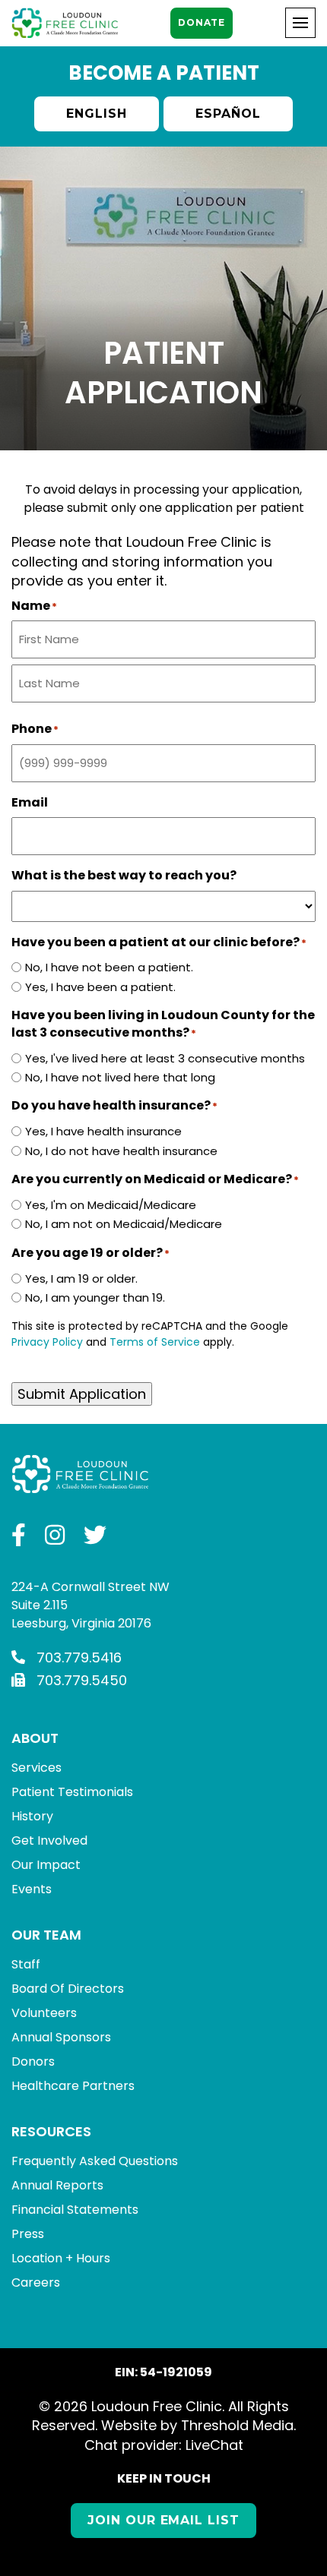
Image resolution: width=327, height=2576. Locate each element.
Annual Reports (57, 2185)
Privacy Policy (47, 1342)
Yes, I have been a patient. (100, 987)
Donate (201, 22)
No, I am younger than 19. (95, 1297)
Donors (33, 2061)
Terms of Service (155, 1342)
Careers (36, 2282)
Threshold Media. (238, 2425)
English (97, 114)
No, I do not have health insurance (121, 1151)
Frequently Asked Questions (95, 2161)
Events (32, 1889)
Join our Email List (163, 2520)
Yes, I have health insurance (103, 1131)
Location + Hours (61, 2258)
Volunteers (44, 2013)
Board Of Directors (68, 1989)
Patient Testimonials (72, 1792)
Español (228, 114)
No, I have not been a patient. (109, 967)
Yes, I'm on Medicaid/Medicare (111, 1205)
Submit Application (82, 1394)
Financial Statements (75, 2210)
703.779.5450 (82, 1680)
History (32, 1816)
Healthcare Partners (73, 2086)
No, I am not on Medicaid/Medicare (124, 1224)
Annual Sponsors (61, 2037)
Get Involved (49, 1840)
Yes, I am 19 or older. (81, 1279)
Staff (26, 1964)
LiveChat (214, 2445)
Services (37, 1768)
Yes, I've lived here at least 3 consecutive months (165, 1058)
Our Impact (46, 1865)
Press (28, 2234)
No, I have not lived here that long (120, 1077)
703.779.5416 (79, 1657)
